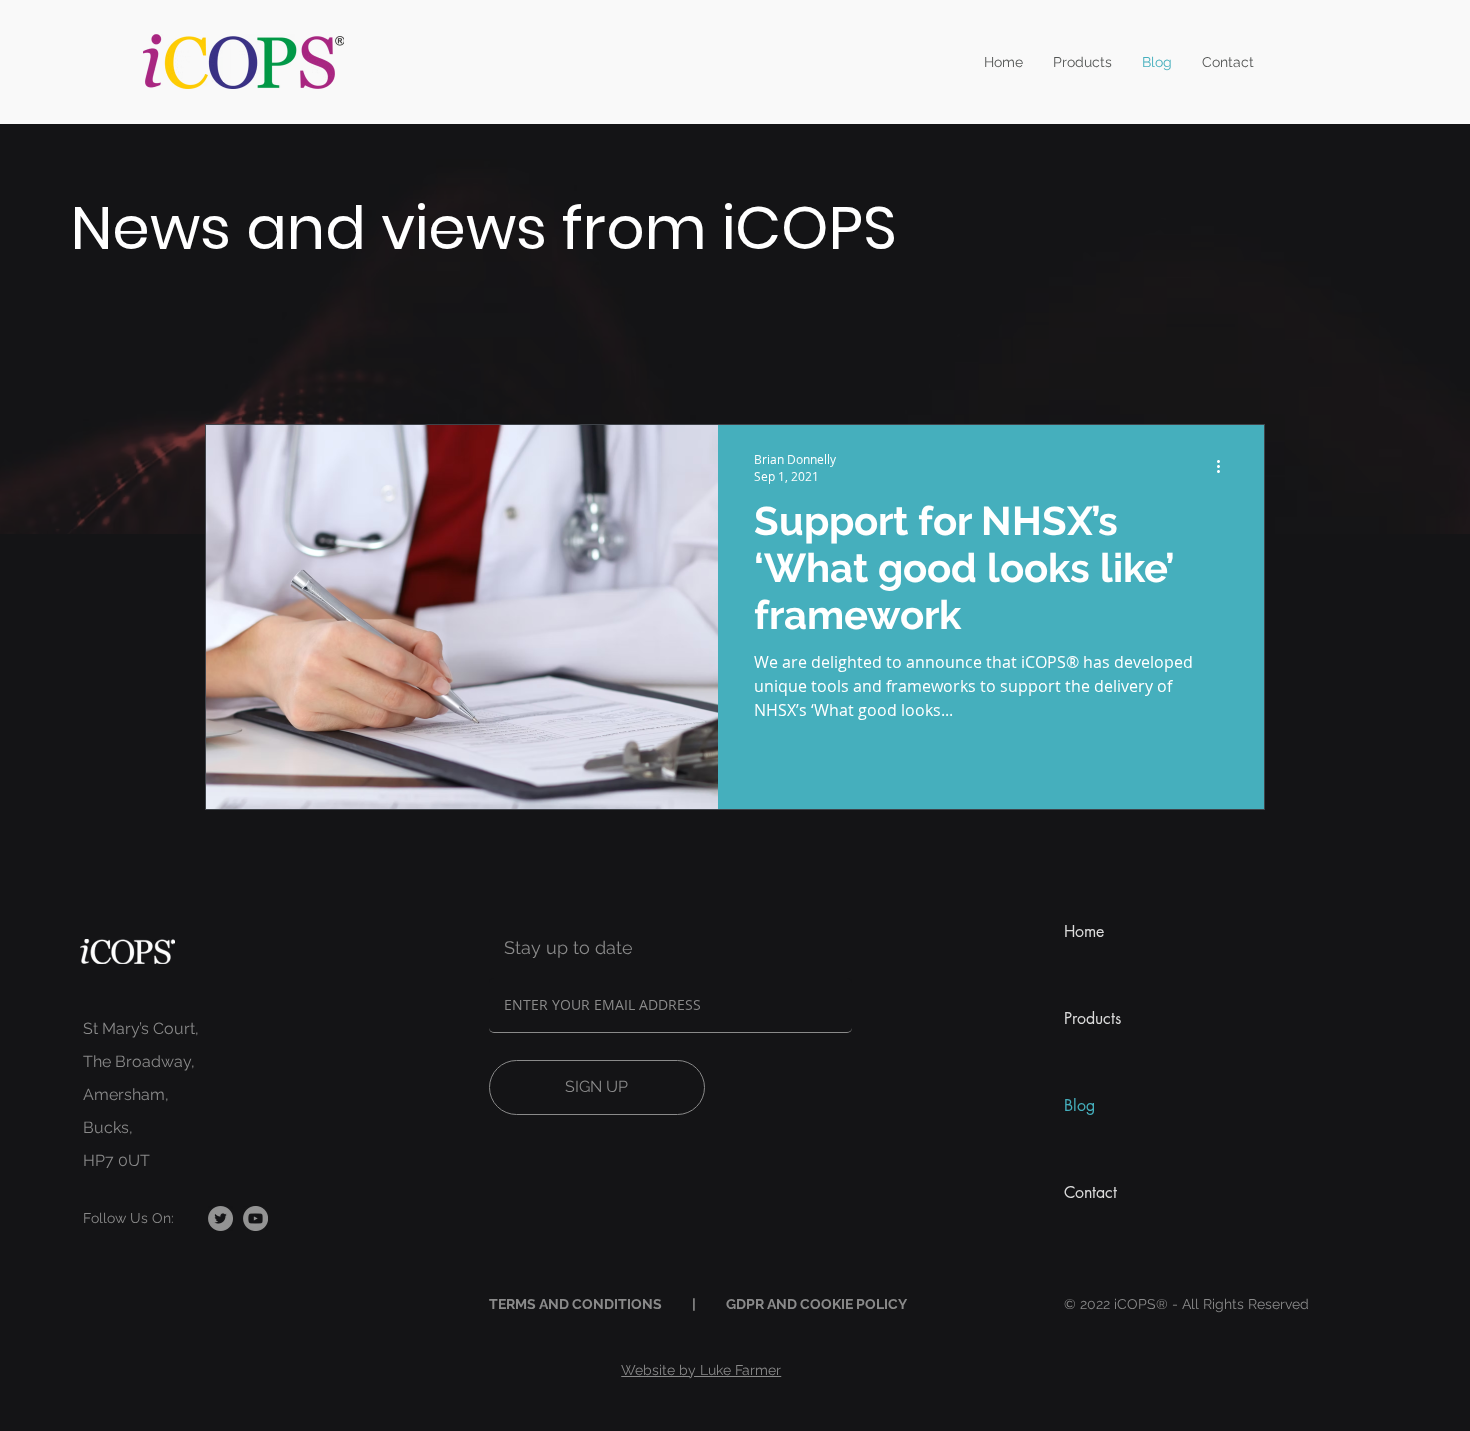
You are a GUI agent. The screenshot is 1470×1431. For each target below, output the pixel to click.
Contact (1090, 1192)
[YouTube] (255, 1218)
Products (1092, 1018)
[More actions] (1225, 467)
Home (1084, 931)
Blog (1079, 1105)
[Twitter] (220, 1218)
